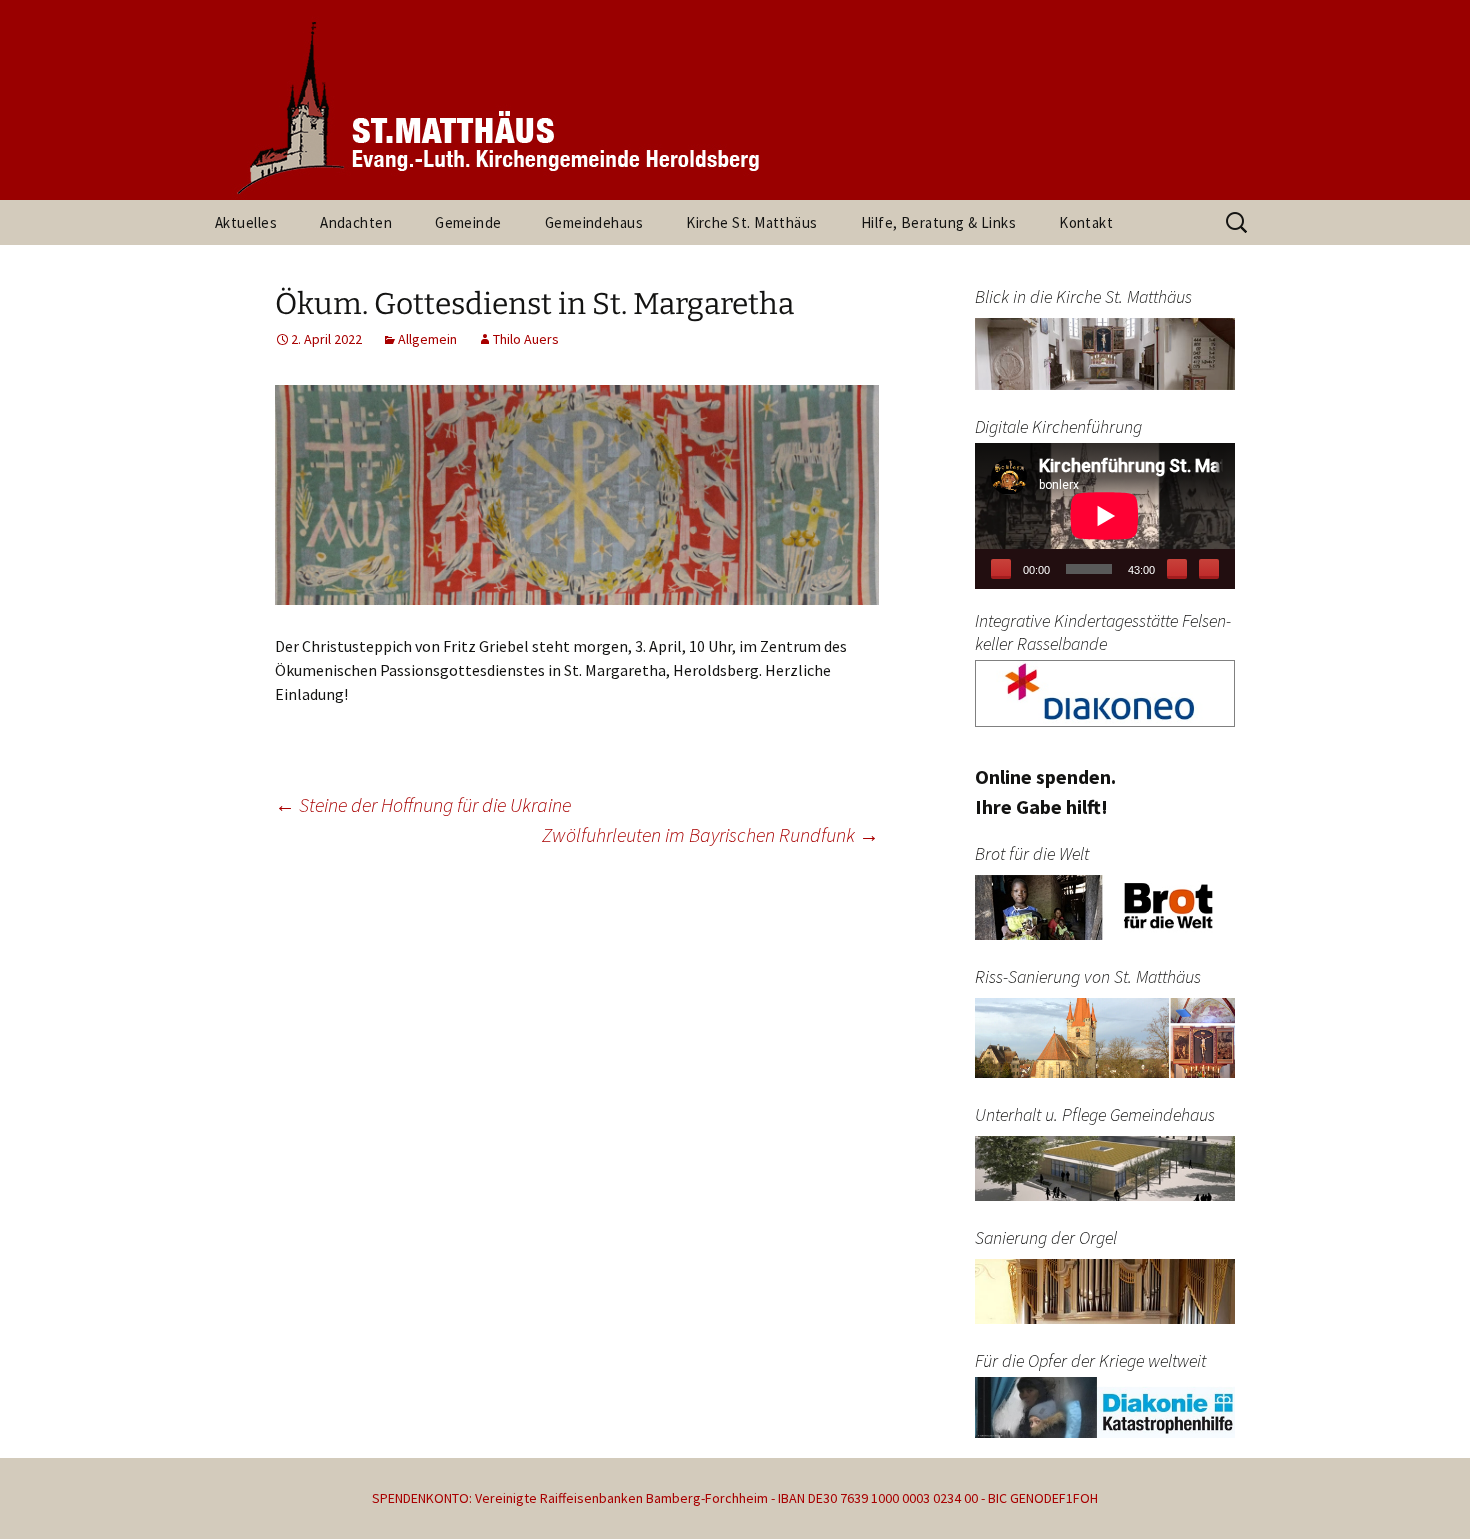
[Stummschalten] (1177, 569)
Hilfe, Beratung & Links (938, 222)
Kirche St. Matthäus (752, 222)
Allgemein (427, 339)
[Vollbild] (1209, 569)
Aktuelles (246, 222)
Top (1422, 1491)
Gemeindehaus (594, 222)
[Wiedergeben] (1001, 569)
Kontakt (1086, 222)
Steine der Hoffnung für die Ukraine (423, 804)
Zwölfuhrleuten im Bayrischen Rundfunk (710, 834)
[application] (1105, 516)
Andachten (356, 222)
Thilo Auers (526, 339)
